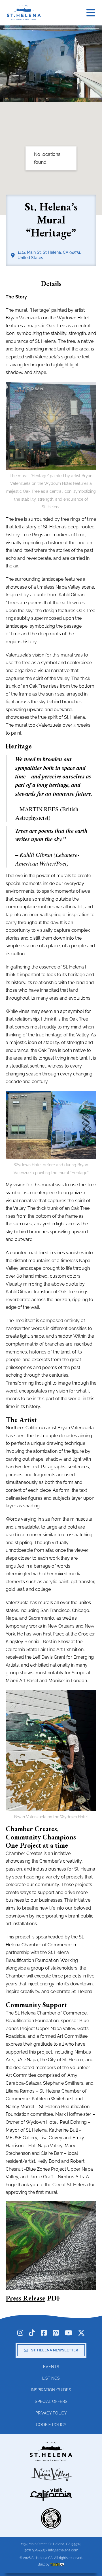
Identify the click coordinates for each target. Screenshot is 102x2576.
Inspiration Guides (51, 2390)
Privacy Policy (51, 2413)
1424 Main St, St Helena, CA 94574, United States (49, 255)
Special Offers (51, 2401)
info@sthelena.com (63, 2550)
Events (51, 2367)
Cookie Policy (51, 2425)
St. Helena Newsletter (55, 2350)
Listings (51, 2378)
